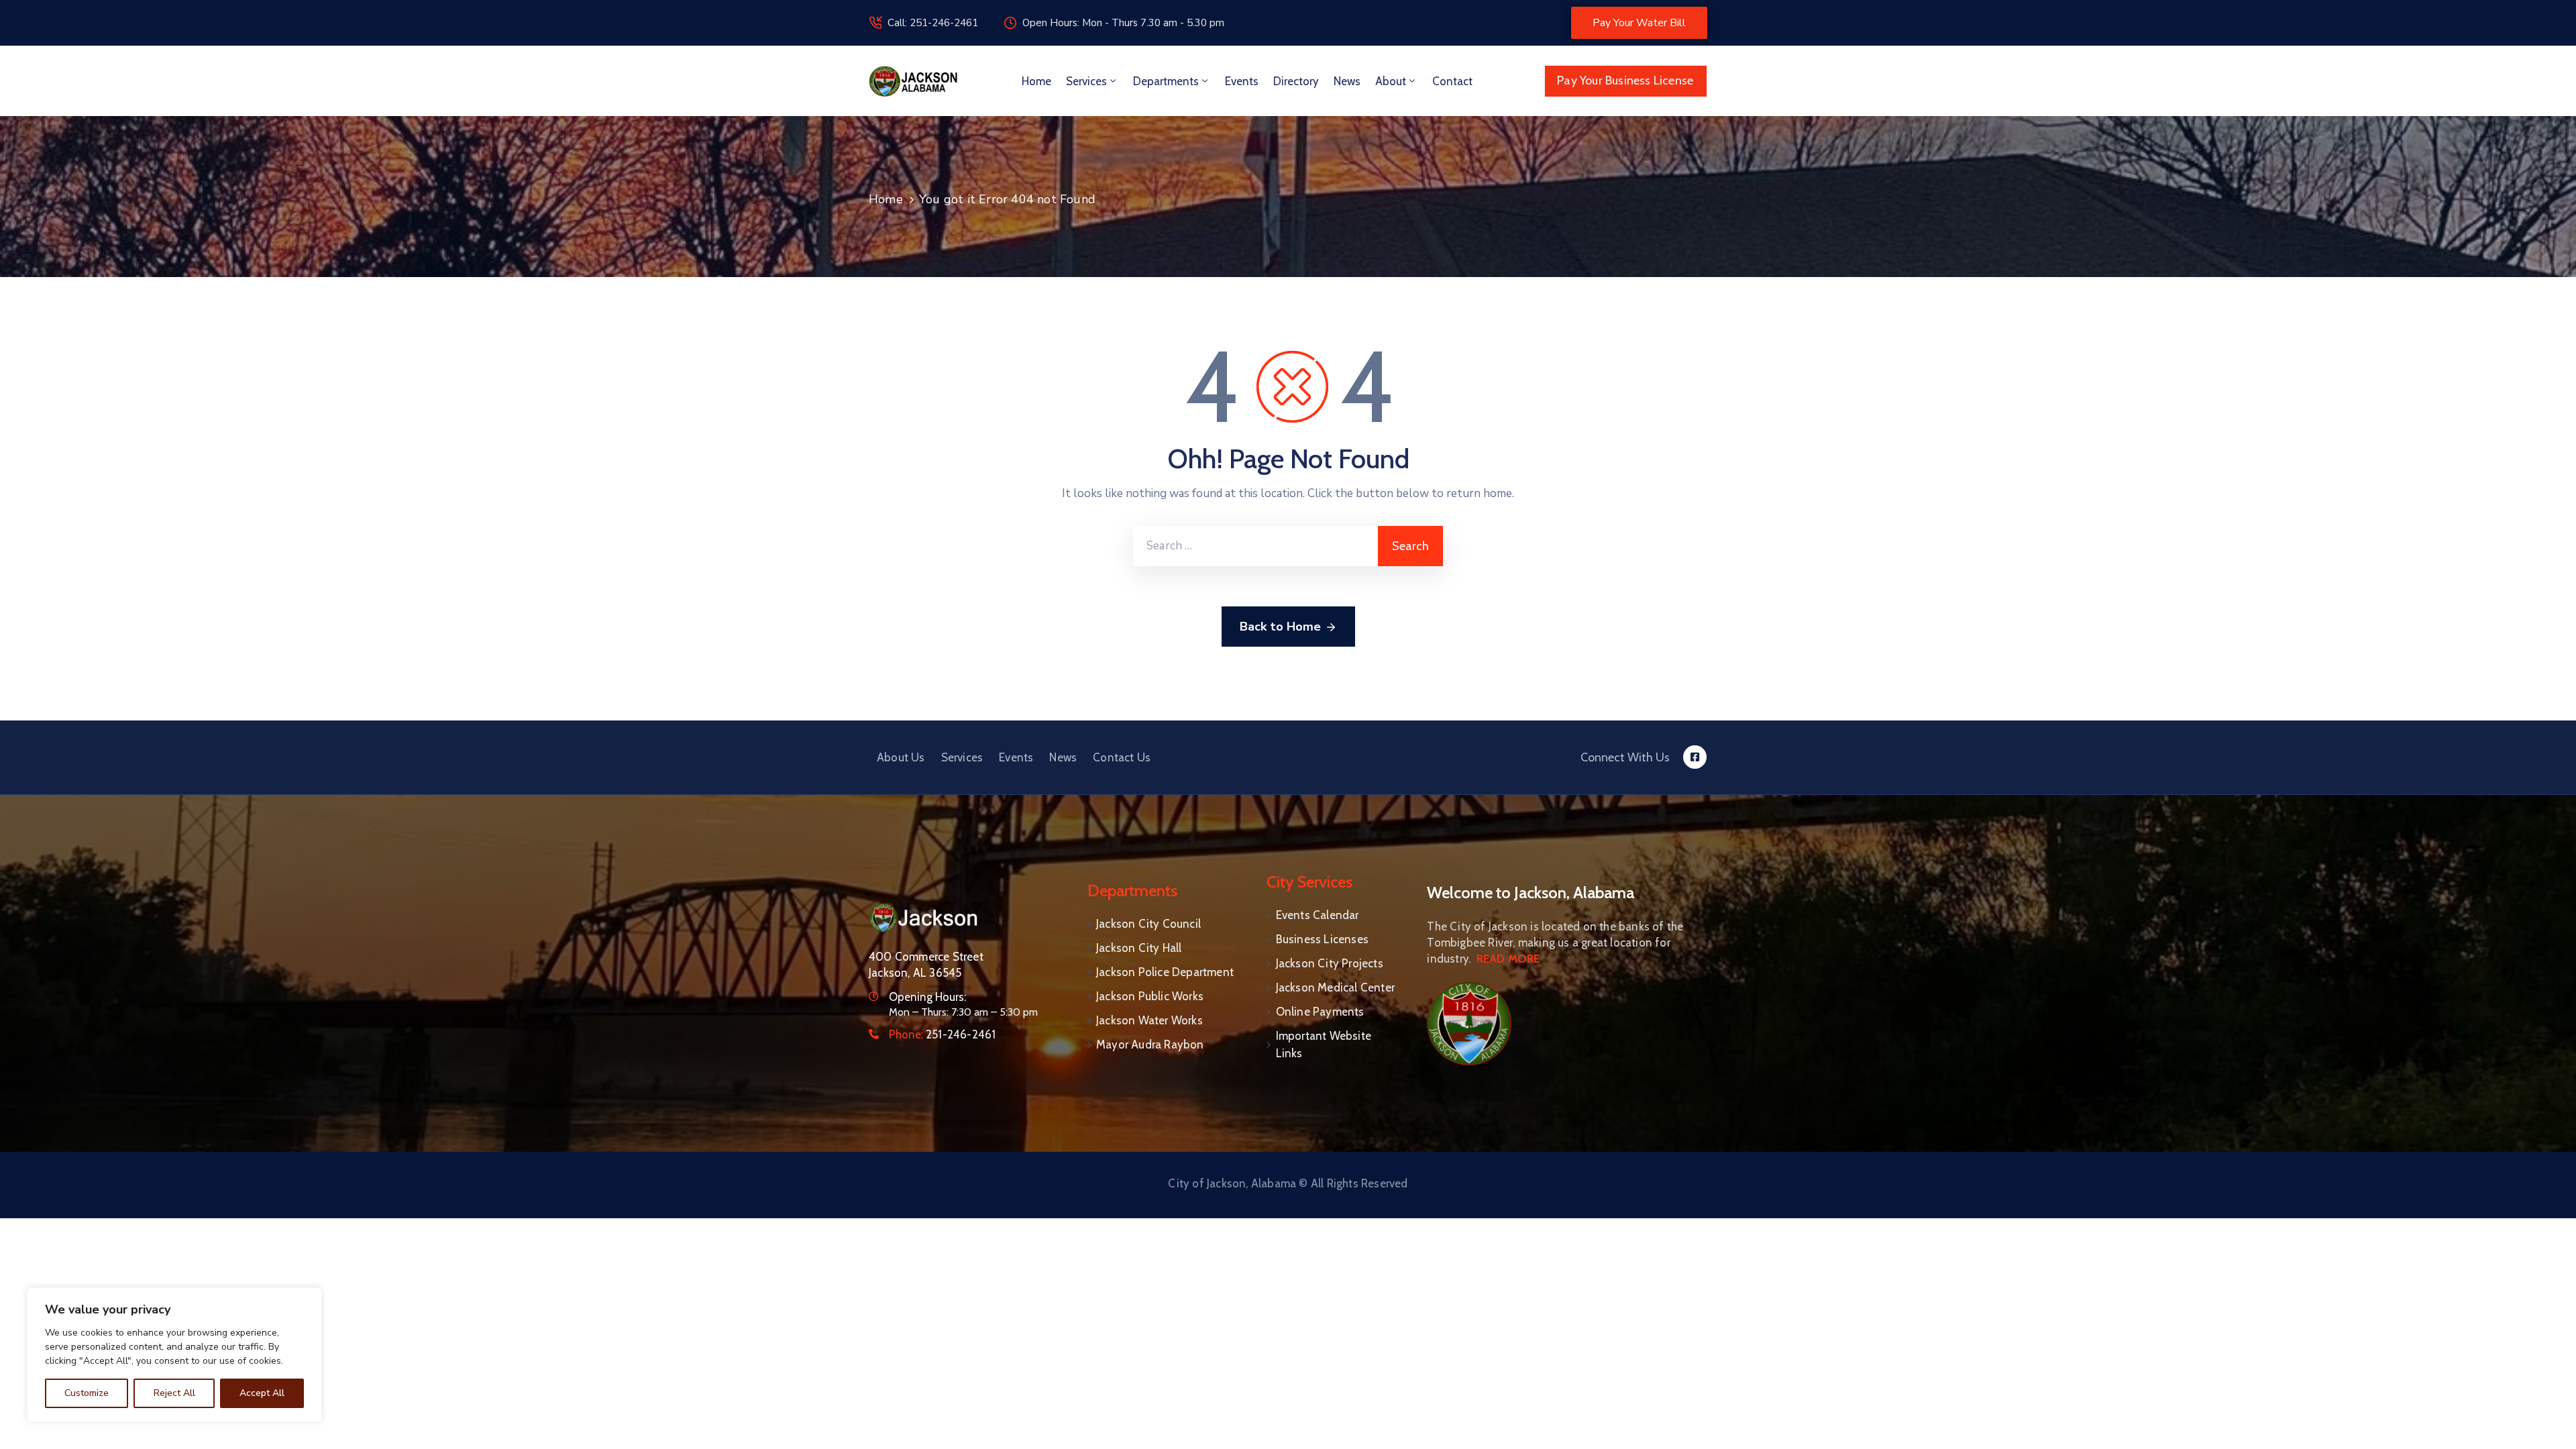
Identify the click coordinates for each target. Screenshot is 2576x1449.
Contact (1452, 81)
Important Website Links (1324, 1044)
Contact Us (1122, 757)
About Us (901, 757)
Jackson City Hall (1139, 948)
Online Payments (1320, 1012)
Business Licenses (1322, 939)
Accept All (262, 1393)
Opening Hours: (927, 997)
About (1391, 81)
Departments (1166, 81)
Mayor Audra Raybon (1150, 1044)
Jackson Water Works (1149, 1020)
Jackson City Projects (1330, 963)
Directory (1296, 81)
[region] (174, 1355)
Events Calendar (1318, 915)
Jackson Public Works (1150, 996)
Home (1036, 81)
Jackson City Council (1148, 924)
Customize (87, 1393)
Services (1086, 81)
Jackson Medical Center (1335, 987)
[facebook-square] (1695, 757)
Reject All (174, 1393)
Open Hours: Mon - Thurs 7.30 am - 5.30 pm (1123, 23)
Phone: (942, 1034)
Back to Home (1280, 627)
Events (1242, 81)
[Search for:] (1255, 546)
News (1347, 81)
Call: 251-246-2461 (933, 23)
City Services (1309, 882)
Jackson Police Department (1165, 972)
